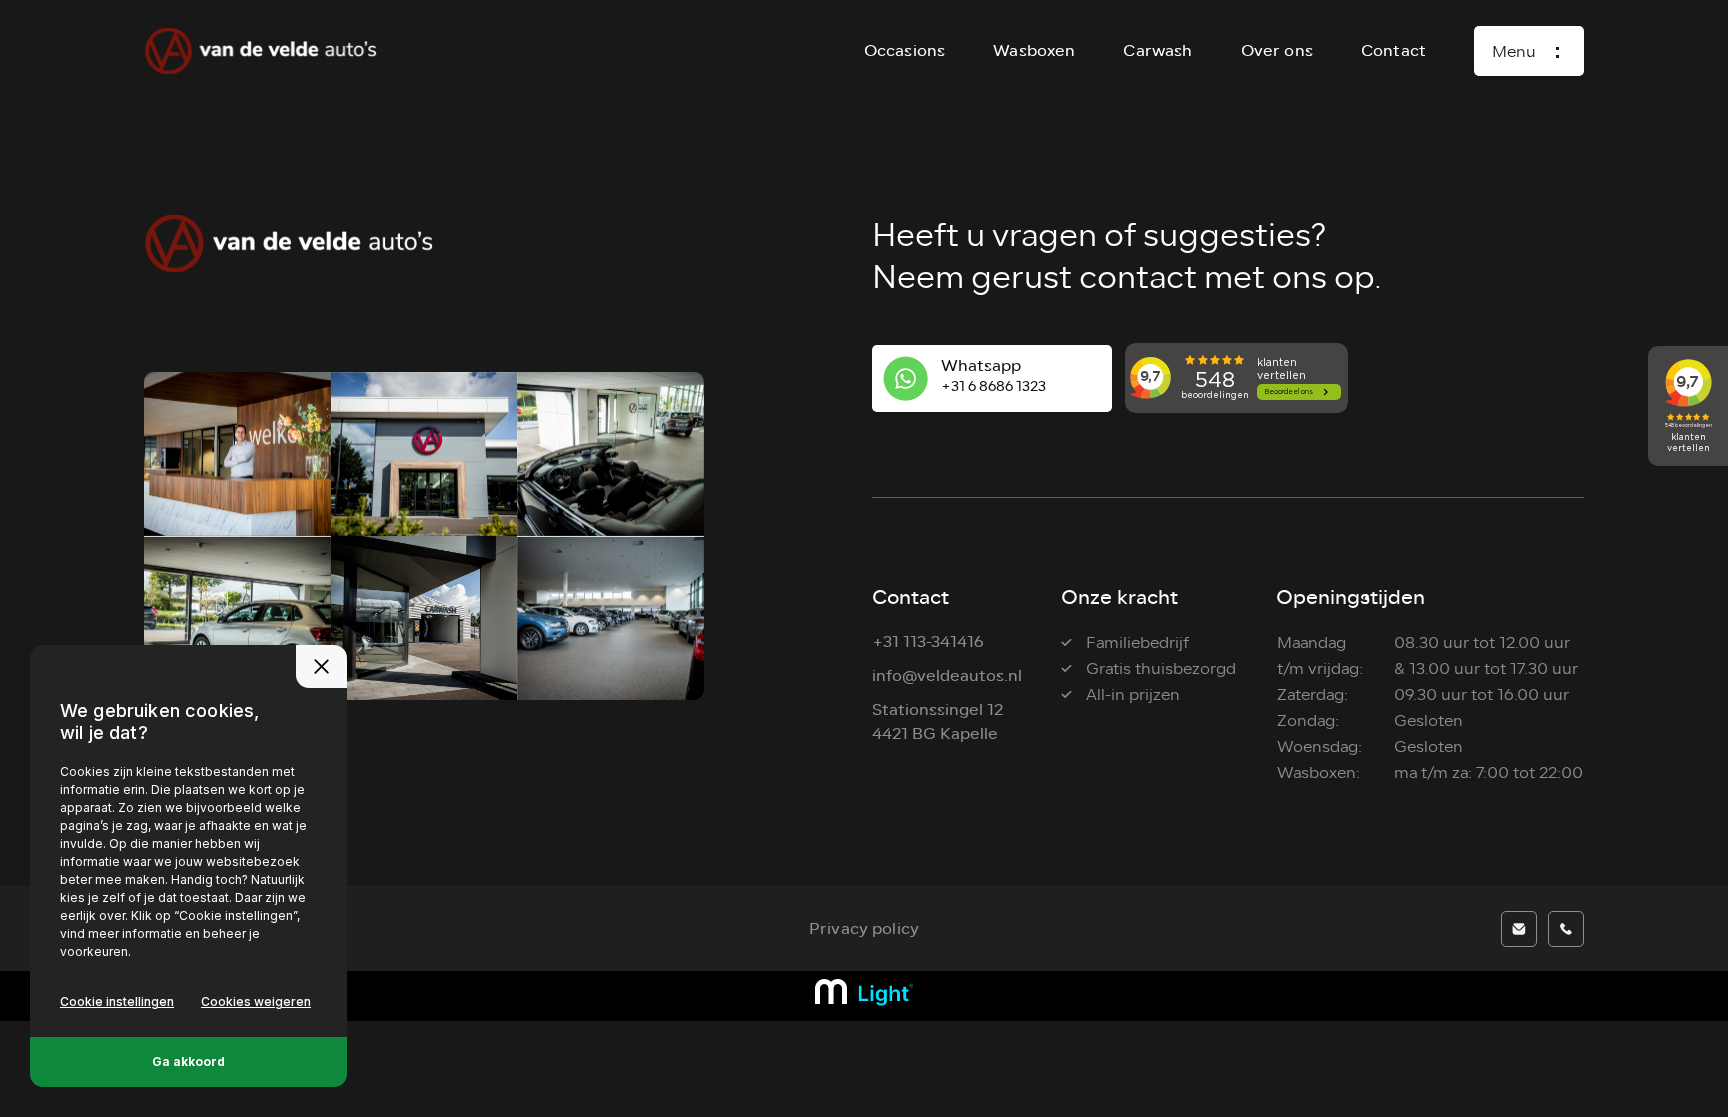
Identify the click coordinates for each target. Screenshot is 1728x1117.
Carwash (1157, 50)
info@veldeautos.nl (947, 675)
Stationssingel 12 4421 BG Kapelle (937, 721)
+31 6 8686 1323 (993, 386)
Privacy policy (864, 928)
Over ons (1277, 50)
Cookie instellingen (117, 1001)
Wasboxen (1034, 50)
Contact (1393, 50)
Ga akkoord (188, 1061)
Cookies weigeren (256, 1001)
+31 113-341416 (928, 641)
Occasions (904, 50)
